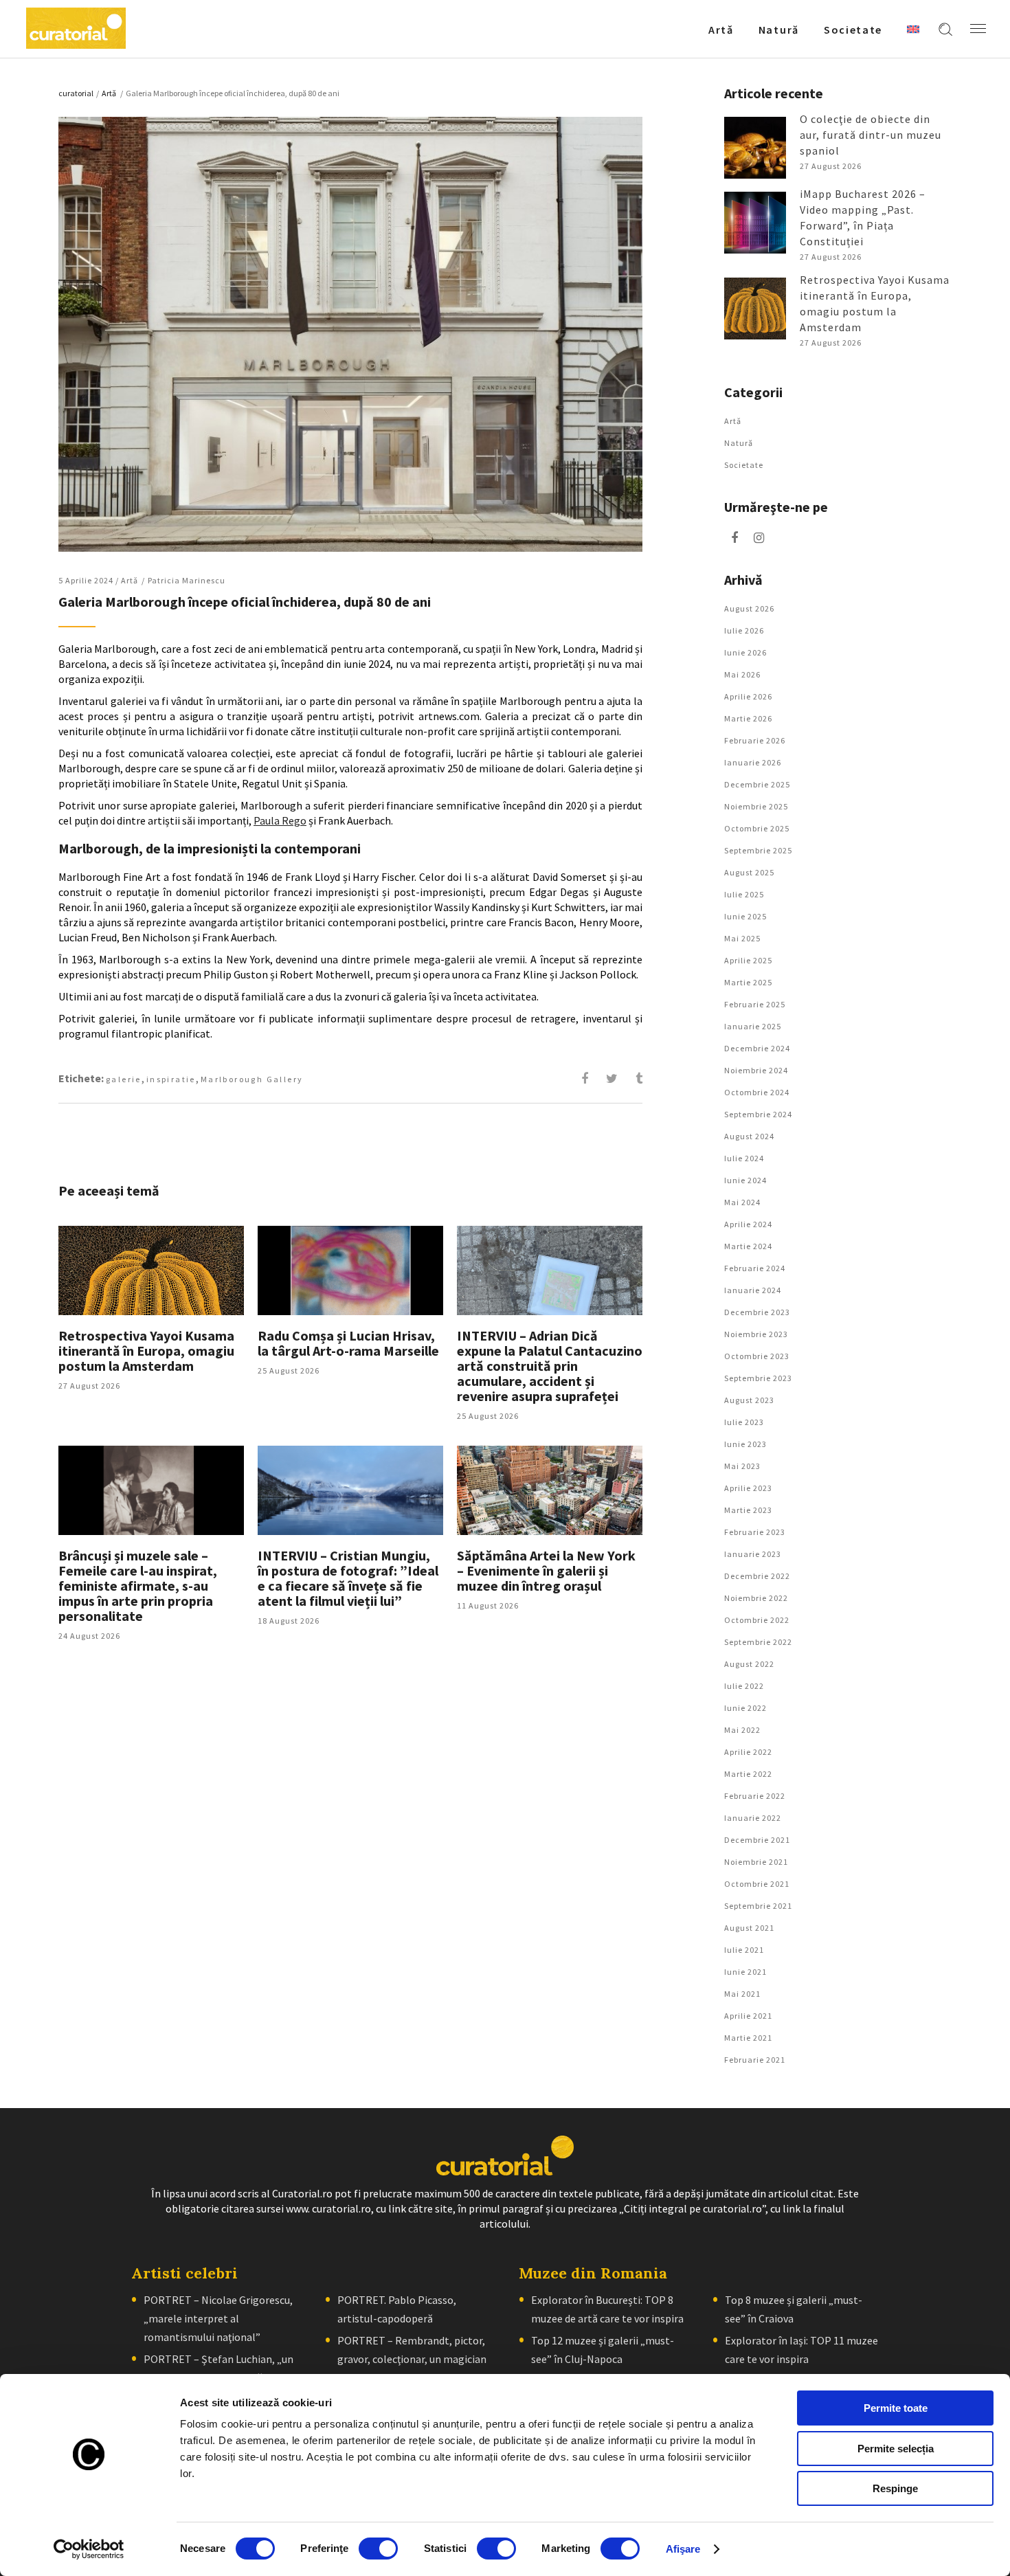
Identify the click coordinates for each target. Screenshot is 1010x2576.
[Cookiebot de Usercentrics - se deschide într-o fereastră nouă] (89, 2549)
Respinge (895, 2488)
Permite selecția (896, 2449)
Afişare (683, 2549)
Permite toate (896, 2408)
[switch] (378, 2549)
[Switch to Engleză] (913, 29)
